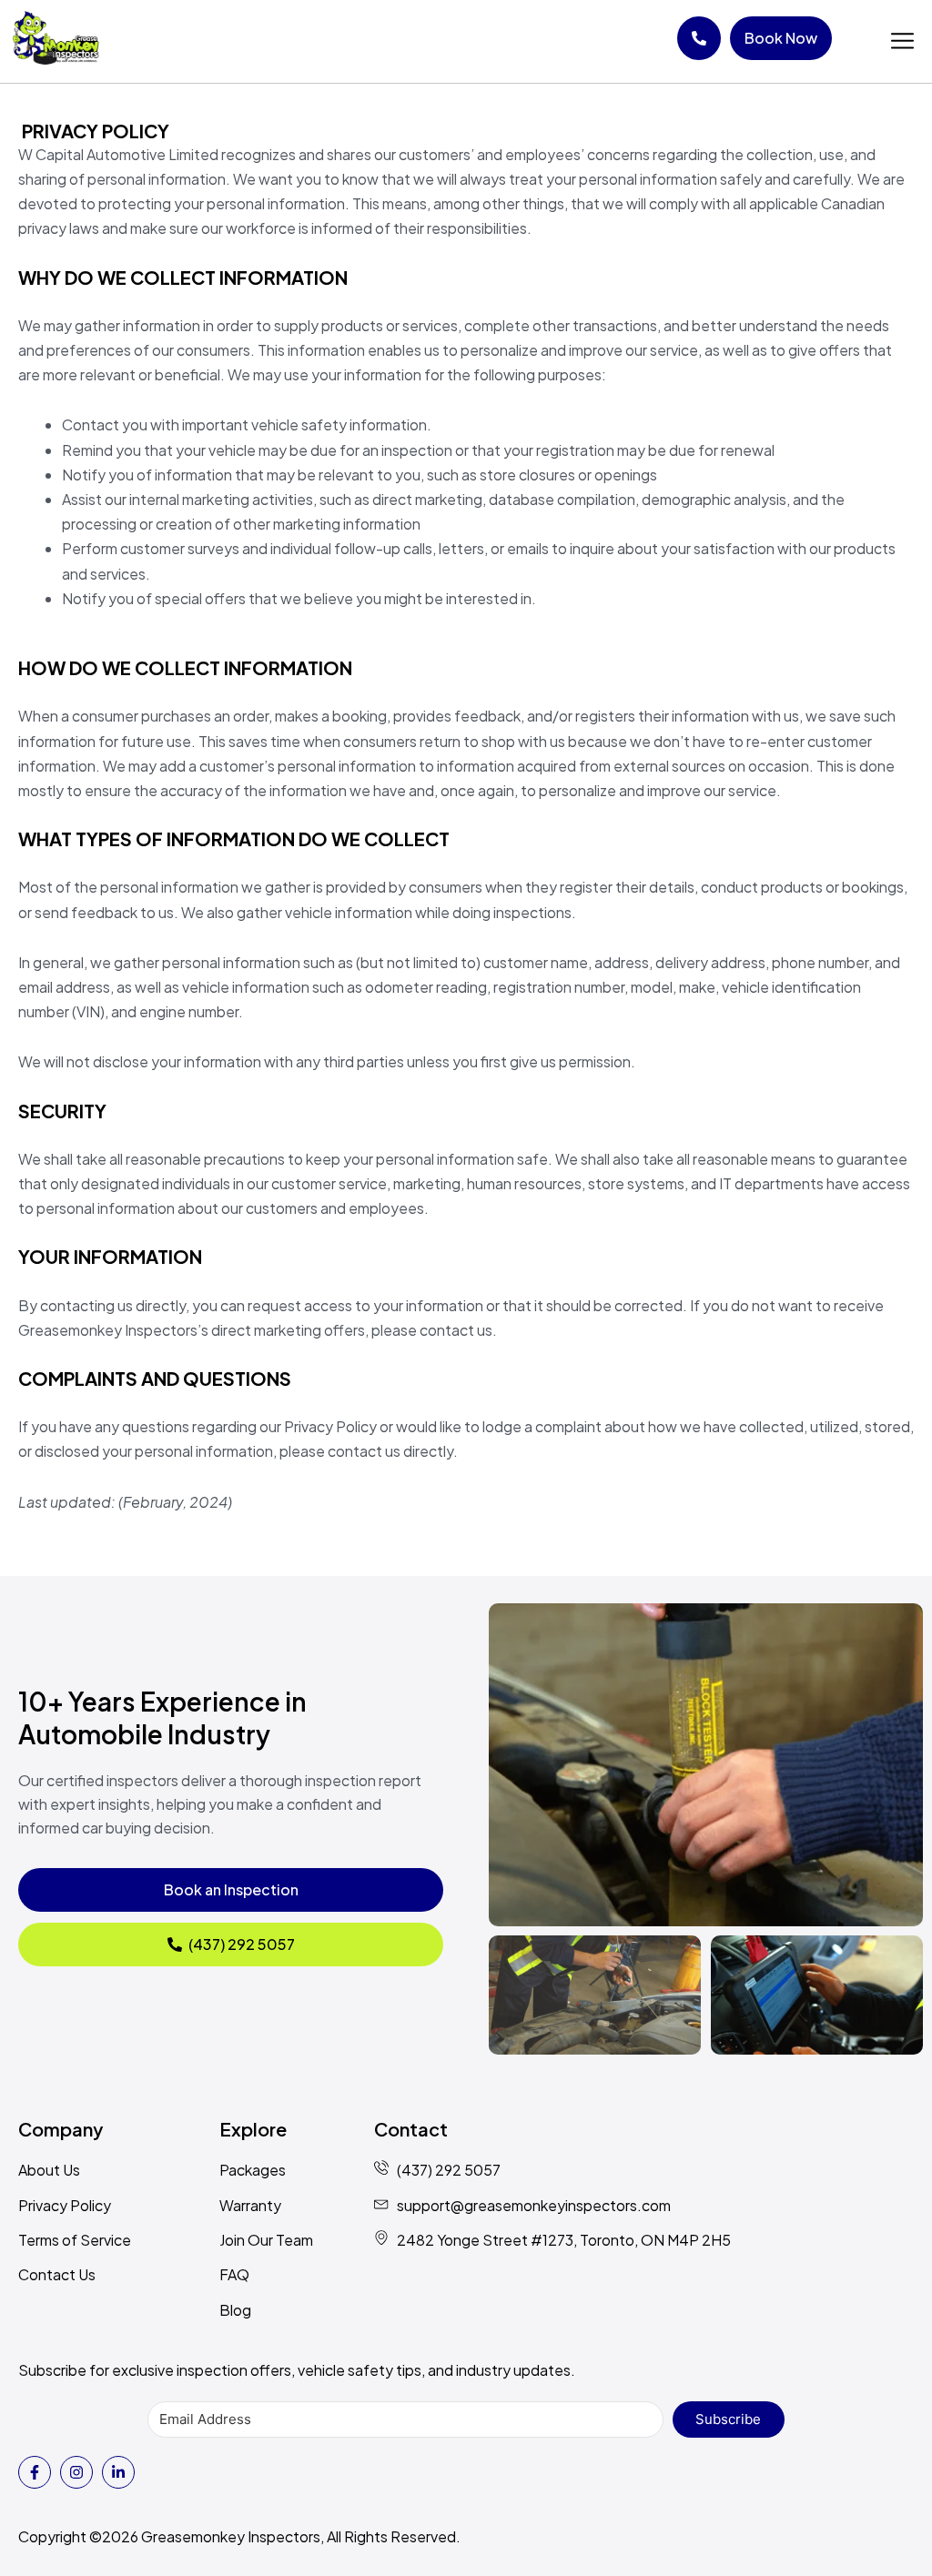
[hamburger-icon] (902, 41)
